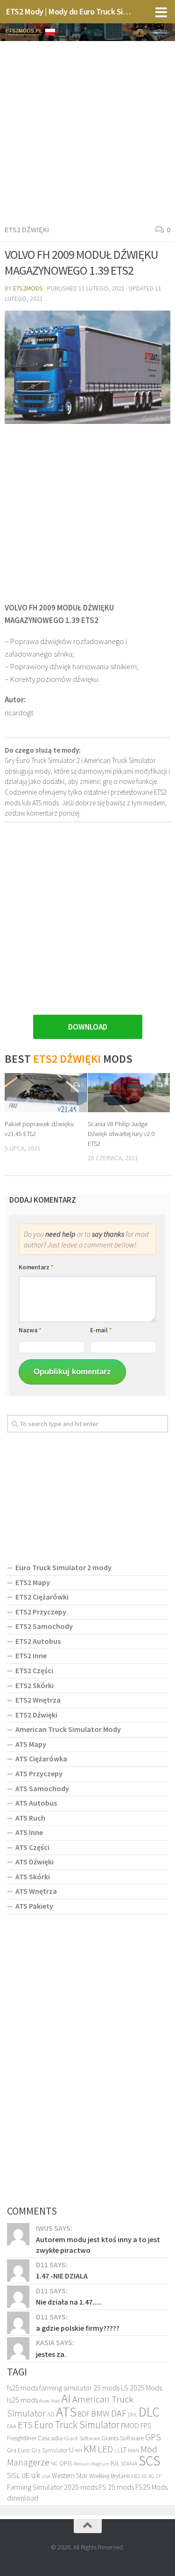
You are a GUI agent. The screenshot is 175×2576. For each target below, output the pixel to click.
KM (90, 2449)
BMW (100, 2413)
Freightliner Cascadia (35, 2438)
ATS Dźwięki (35, 1862)
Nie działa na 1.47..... (69, 2302)
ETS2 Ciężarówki (42, 1597)
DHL (133, 2415)
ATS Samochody (42, 1788)
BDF (84, 2414)
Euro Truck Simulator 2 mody (63, 1567)
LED (105, 2449)
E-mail (101, 1330)
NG (54, 2464)
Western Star (70, 2476)
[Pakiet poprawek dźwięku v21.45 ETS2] (46, 1092)
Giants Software (123, 2438)
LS (117, 2451)
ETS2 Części (34, 1670)
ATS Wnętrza (36, 1891)
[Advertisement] (87, 131)
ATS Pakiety (34, 1906)
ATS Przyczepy (39, 1773)
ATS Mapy (31, 1744)
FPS (146, 2426)
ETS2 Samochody (44, 1626)
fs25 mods (22, 2388)
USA (46, 2476)
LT (124, 2450)
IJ (71, 2450)
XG (151, 2476)
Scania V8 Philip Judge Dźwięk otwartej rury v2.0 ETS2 (121, 1134)
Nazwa (30, 1330)
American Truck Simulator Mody (68, 1729)
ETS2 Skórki (35, 1685)
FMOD (130, 2426)
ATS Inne (29, 1832)
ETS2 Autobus (38, 1641)
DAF (119, 2413)
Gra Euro (18, 2450)
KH (79, 2450)
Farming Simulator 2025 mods (52, 2487)
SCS (149, 2461)
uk (35, 2475)
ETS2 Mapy (33, 1582)
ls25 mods (22, 2400)
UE (25, 2475)
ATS (66, 2412)
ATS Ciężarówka (41, 1759)
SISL (14, 2475)
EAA (12, 2426)
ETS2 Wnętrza (38, 1700)
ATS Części (32, 1847)
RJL (115, 2463)
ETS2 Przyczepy (41, 1612)
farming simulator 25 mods (79, 2388)
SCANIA (129, 2464)
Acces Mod (49, 2401)
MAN (133, 2450)
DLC (149, 2412)
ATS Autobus (36, 1803)
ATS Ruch (30, 1818)
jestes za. (51, 2354)
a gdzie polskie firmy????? (78, 2328)
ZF (158, 2476)
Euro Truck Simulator (77, 2425)
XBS (136, 2476)
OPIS (66, 2463)
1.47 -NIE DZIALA (62, 2276)
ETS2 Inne (31, 1655)
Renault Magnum (91, 2464)
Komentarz (36, 1267)
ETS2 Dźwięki (27, 229)
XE (144, 2476)
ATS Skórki (33, 1877)
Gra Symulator (49, 2450)
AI (66, 2398)
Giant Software (82, 2438)
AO (51, 2414)
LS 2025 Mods (141, 2388)
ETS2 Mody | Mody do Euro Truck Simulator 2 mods (69, 11)
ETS (25, 2425)
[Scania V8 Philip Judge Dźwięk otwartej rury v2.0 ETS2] (129, 1092)
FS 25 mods (116, 2487)
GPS (153, 2437)
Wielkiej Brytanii (109, 2476)
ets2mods (28, 288)
